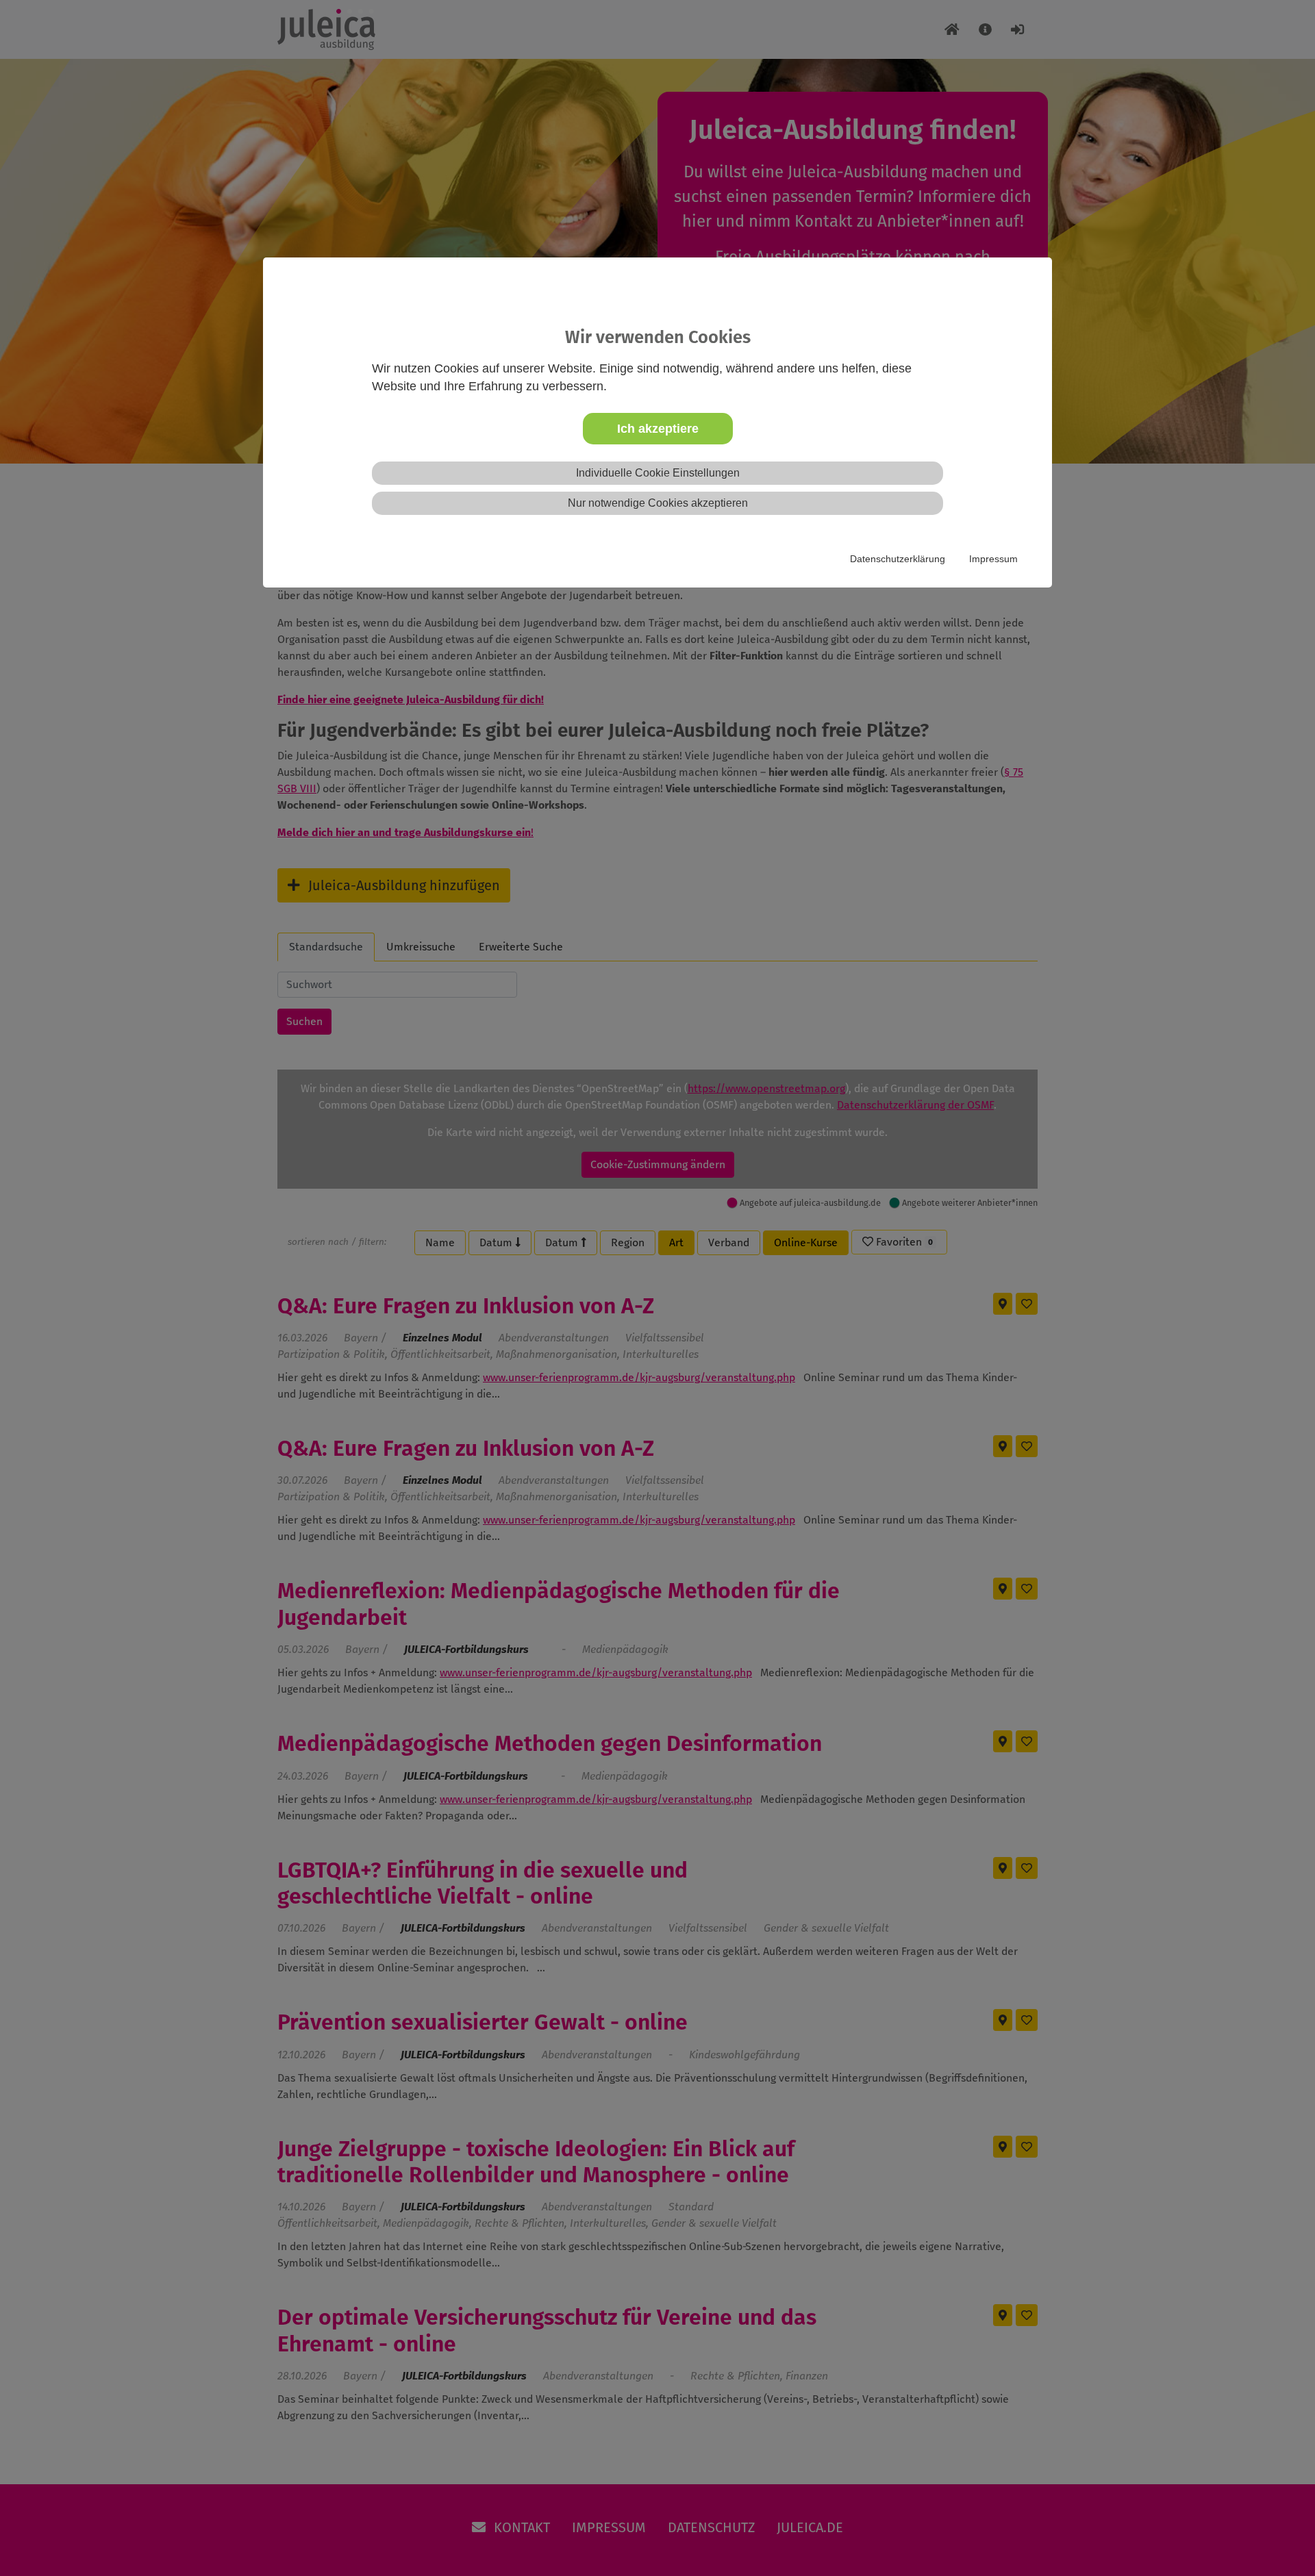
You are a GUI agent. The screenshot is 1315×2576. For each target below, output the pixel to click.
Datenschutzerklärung (898, 559)
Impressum (993, 559)
